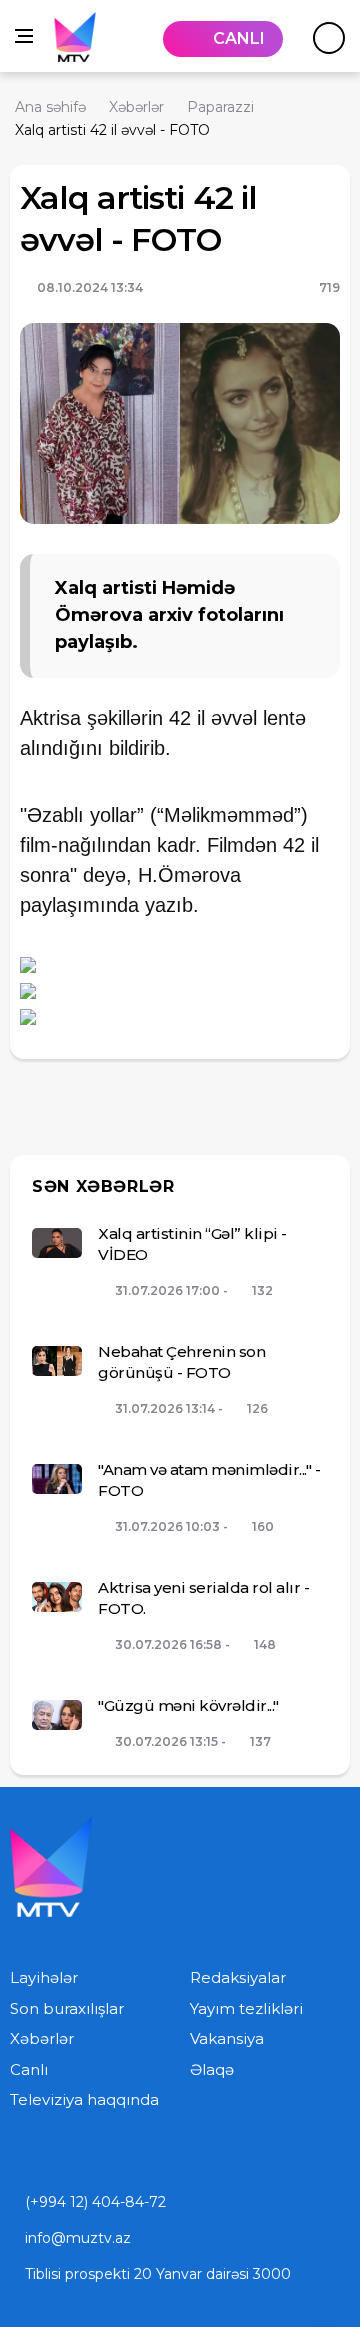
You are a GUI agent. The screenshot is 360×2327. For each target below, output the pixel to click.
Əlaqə (212, 2069)
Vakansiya (227, 2038)
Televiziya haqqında (84, 2099)
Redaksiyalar (238, 1977)
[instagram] (58, 2155)
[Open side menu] (24, 36)
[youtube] (16, 2155)
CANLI (239, 38)
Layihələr (44, 1977)
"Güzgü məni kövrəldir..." (188, 1705)
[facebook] (100, 2155)
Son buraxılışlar (67, 2008)
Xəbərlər (42, 2038)
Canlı (29, 2069)
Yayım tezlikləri (246, 2008)
